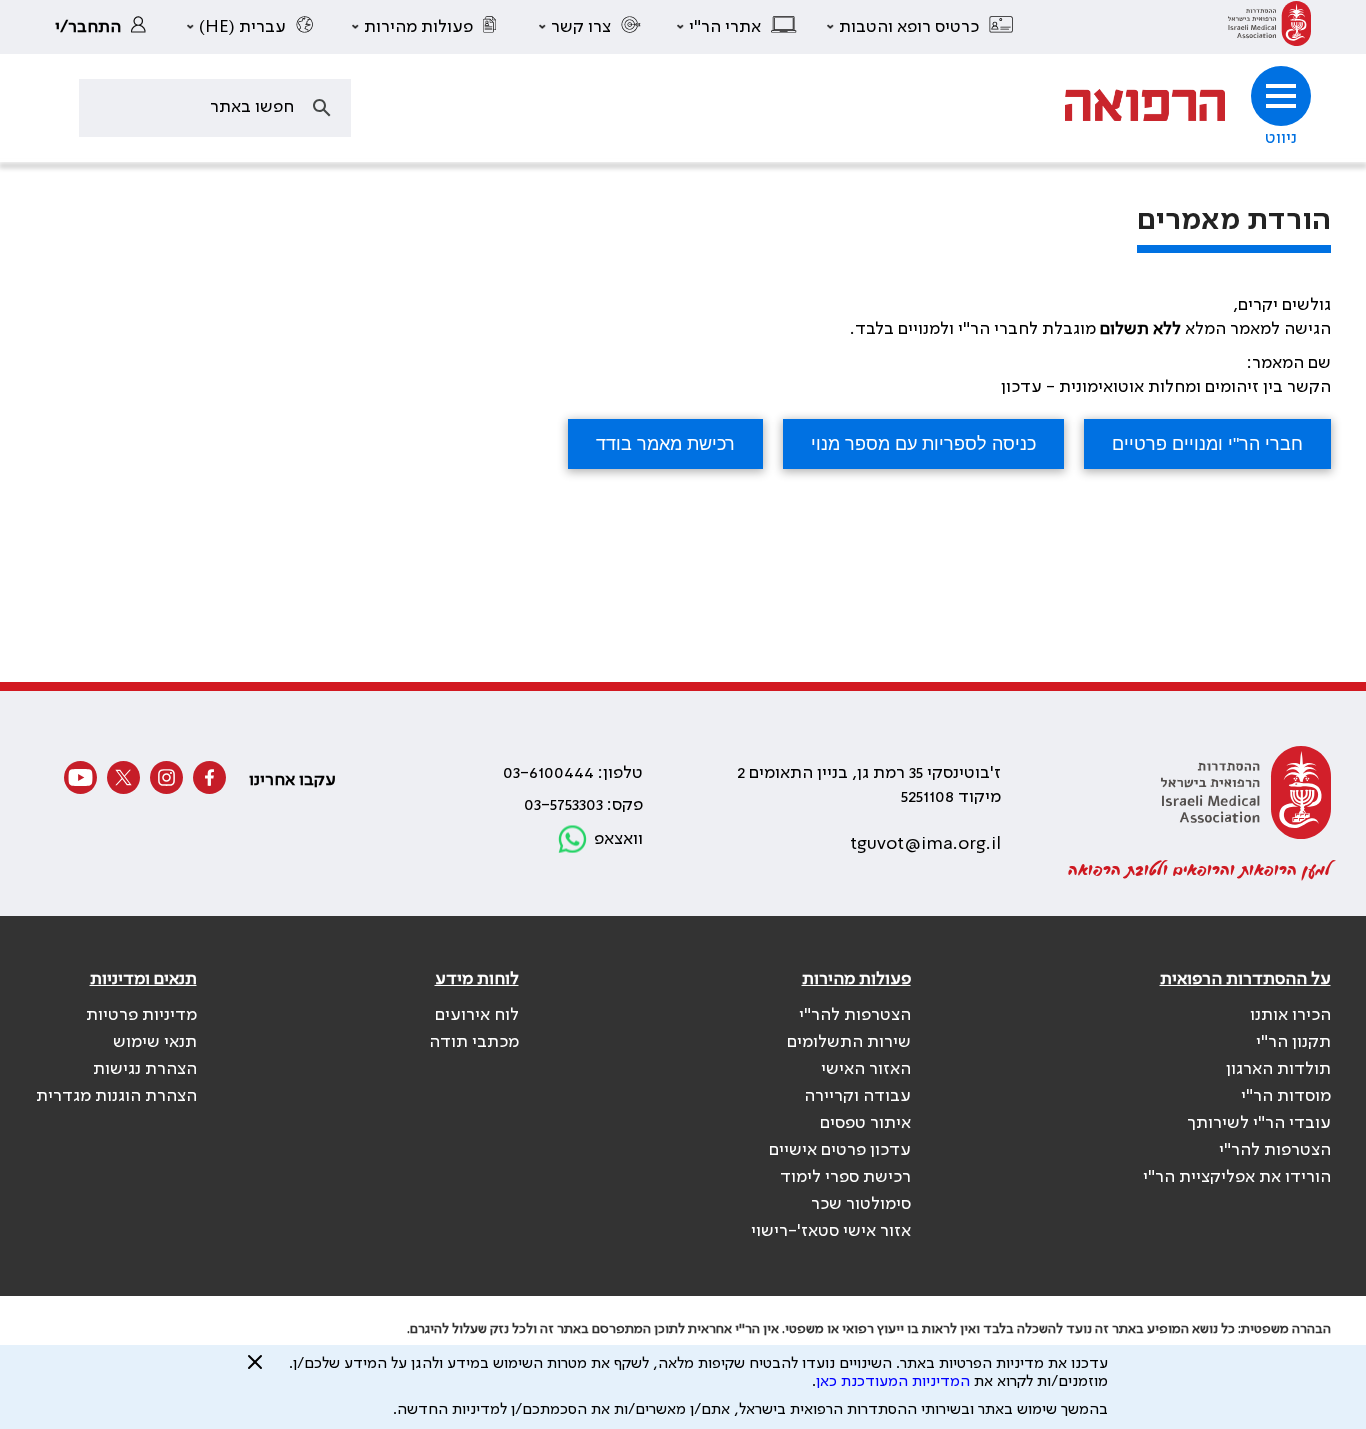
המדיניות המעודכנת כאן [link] (893, 1382)
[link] (1269, 27)
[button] (921, 27)
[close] (255, 1370)
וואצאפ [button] (618, 839)
